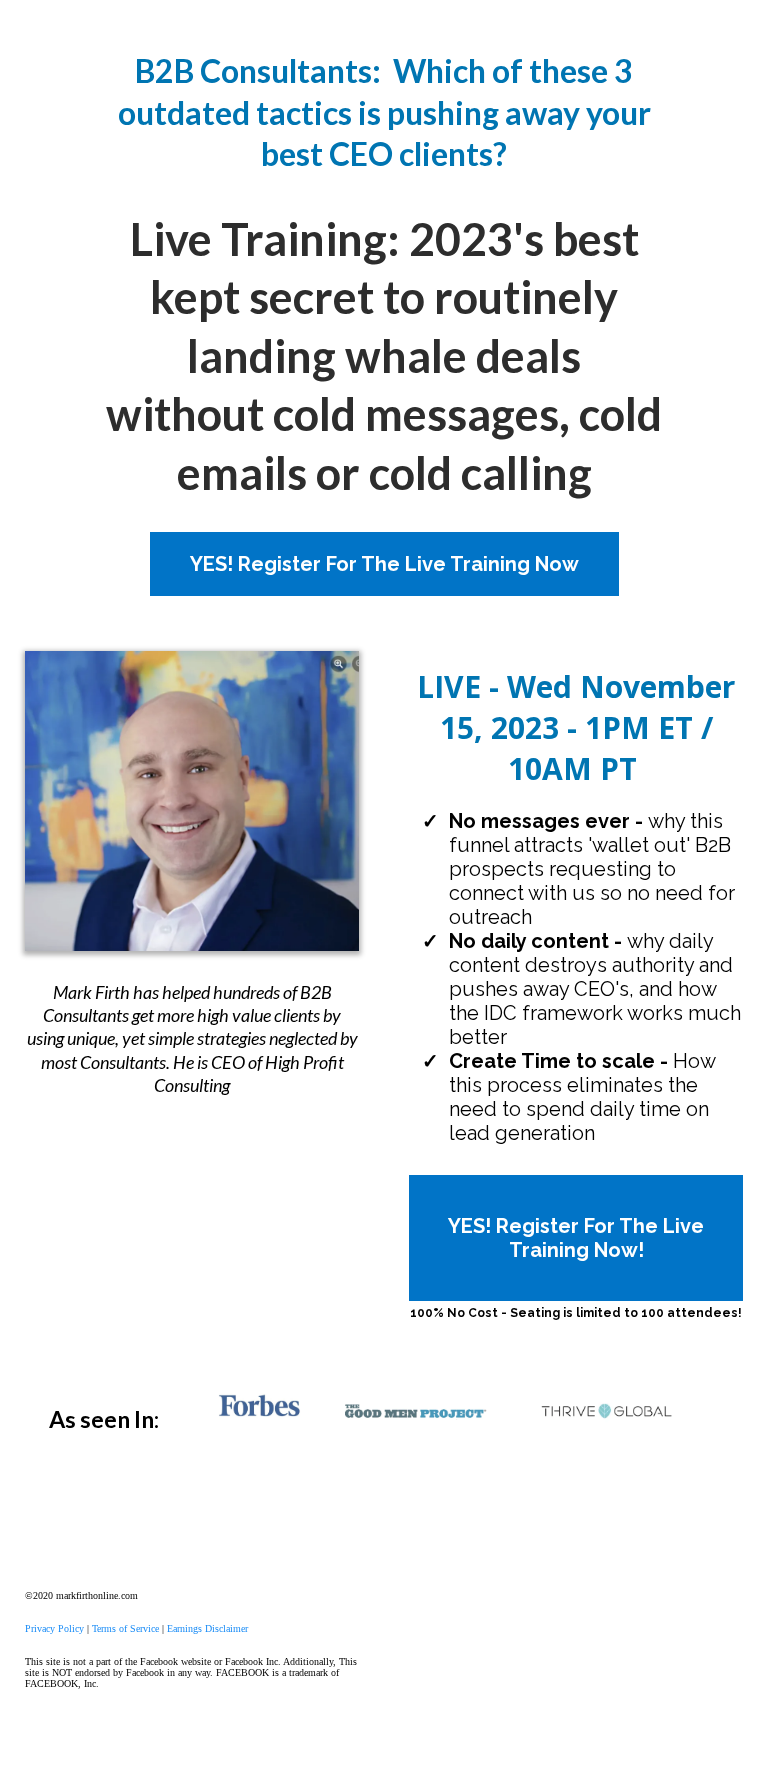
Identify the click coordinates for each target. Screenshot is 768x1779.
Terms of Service (125, 1628)
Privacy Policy (54, 1628)
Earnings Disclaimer (207, 1628)
